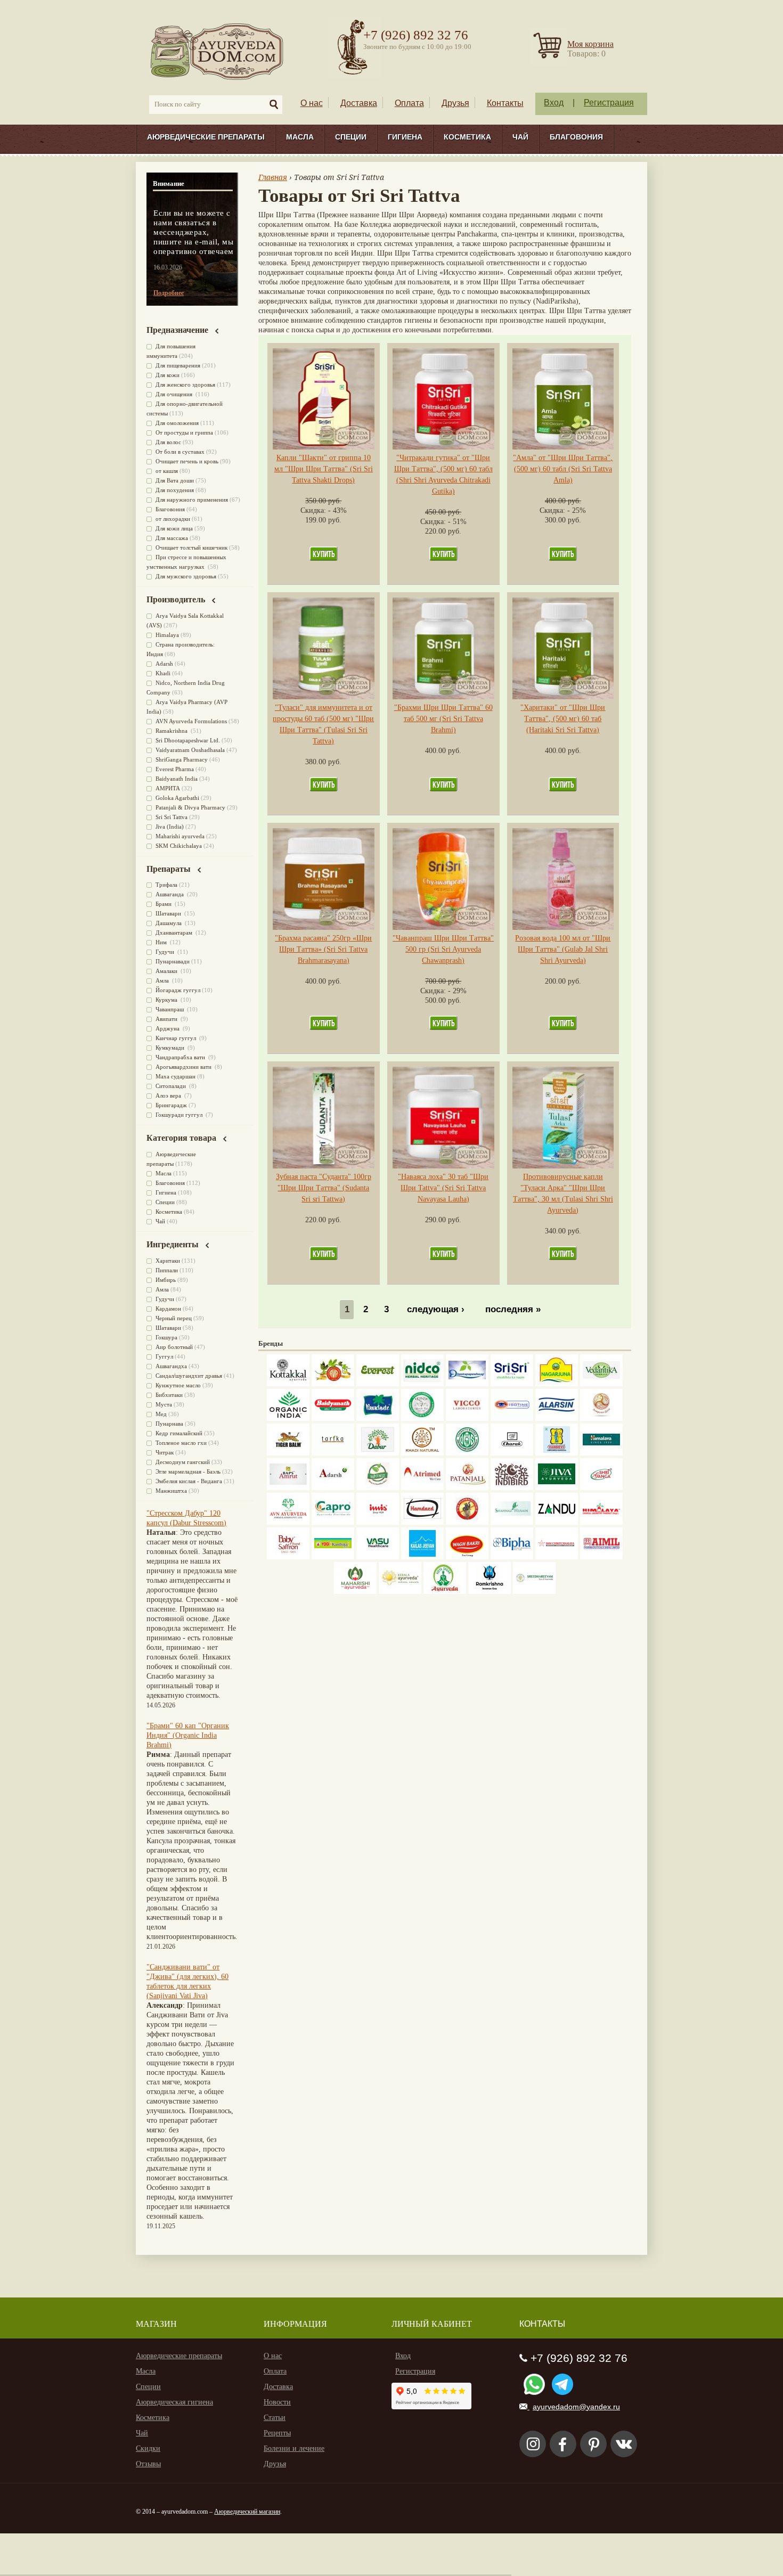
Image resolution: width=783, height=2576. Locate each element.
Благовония (576, 137)
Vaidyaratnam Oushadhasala (190, 750)
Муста (164, 1404)
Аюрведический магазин (247, 2512)
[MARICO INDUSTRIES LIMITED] (378, 1418)
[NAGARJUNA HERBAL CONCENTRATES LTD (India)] (557, 1384)
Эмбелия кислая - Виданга (189, 1481)
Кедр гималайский (179, 1433)
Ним (162, 942)
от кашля (167, 471)
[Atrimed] (422, 1488)
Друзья (455, 103)
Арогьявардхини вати (184, 1067)
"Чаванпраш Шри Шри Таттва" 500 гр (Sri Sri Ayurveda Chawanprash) (443, 949)
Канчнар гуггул (177, 1038)
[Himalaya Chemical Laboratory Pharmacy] (601, 1522)
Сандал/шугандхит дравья (189, 1376)
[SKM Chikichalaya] (557, 1557)
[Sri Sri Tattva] (512, 1384)
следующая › (436, 1310)
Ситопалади (172, 1086)
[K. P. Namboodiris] (422, 1418)
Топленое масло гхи (181, 1443)
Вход (554, 103)
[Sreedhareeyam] (534, 1592)
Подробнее (169, 293)
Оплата (409, 103)
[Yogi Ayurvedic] (333, 1557)
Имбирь (166, 1280)
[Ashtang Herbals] (378, 1488)
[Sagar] (445, 1592)
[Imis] (378, 1522)
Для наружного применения (192, 500)
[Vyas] (467, 1522)
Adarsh (164, 664)
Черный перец (174, 1318)
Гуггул (164, 1356)
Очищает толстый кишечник (191, 547)
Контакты (505, 103)
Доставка (359, 103)
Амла (163, 980)
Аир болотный (174, 1347)
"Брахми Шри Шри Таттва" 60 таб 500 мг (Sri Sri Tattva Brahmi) (443, 719)
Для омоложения (177, 423)
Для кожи (168, 375)
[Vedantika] (601, 1384)
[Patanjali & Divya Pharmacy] (467, 1488)
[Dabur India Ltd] (378, 1453)
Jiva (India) (170, 827)
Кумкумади (171, 1048)
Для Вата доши (175, 480)
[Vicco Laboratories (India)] (467, 1418)
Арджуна (168, 1028)
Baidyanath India (177, 779)
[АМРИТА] (512, 1488)
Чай (520, 137)
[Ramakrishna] (490, 1592)
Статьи (275, 2418)
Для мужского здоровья (186, 576)
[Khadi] (422, 1453)
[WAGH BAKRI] (467, 1557)
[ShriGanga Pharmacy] (601, 1488)
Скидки (148, 2448)
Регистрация (609, 103)
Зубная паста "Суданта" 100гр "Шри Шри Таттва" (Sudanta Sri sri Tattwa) (324, 1188)
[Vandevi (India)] (557, 1453)
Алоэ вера (169, 1095)
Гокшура (166, 1337)
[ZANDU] (557, 1522)
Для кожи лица (174, 528)
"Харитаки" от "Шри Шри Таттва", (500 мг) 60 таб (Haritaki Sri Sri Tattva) (563, 719)
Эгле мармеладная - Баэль (188, 1471)
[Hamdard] (422, 1522)
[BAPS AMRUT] (288, 1488)
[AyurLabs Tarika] (333, 1453)
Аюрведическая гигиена (174, 2402)
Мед (161, 1414)
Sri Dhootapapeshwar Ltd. (188, 740)
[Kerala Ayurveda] (400, 1592)
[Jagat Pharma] (512, 1418)
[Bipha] (512, 1557)
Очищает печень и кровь (187, 461)
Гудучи (166, 952)
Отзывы (148, 2464)
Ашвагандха (171, 1366)
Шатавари (169, 913)
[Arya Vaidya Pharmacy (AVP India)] (333, 1384)
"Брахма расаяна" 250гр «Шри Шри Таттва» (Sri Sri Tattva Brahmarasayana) (323, 949)
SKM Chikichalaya (179, 846)
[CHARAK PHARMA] (512, 1453)
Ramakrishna (172, 731)
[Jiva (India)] (557, 1488)
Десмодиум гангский (183, 1462)
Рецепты (277, 2433)
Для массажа (172, 538)
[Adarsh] (333, 1488)
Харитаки (168, 1261)
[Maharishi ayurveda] (355, 1592)
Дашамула (169, 923)
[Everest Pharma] (378, 1384)
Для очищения (175, 394)
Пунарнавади (173, 961)
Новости (277, 2402)
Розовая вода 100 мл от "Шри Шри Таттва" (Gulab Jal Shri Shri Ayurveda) (563, 949)
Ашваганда (170, 894)
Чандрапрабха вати (181, 1057)
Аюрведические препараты (206, 137)
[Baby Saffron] (288, 1557)
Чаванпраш (170, 1009)
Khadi (163, 673)
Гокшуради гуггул (180, 1115)
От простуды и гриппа (184, 432)
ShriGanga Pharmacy (182, 759)
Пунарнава (169, 1424)
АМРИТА (168, 788)
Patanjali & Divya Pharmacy (190, 807)
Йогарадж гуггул (178, 990)
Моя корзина (590, 44)
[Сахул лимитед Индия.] (601, 1418)
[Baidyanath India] (333, 1418)
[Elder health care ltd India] (288, 1453)
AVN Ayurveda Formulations (191, 721)
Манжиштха (171, 1491)
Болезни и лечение (294, 2448)
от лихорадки (173, 519)
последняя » (513, 1310)
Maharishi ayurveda (180, 836)
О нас (312, 103)
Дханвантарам (175, 933)
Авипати (167, 1019)
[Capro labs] (333, 1522)
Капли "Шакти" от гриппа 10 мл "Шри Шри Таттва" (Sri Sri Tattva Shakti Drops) (324, 469)
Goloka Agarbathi (177, 798)
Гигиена (405, 137)
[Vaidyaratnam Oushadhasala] (467, 1453)
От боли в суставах (180, 452)
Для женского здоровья (185, 385)
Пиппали (167, 1270)
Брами (164, 904)
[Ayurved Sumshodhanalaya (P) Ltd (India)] (422, 1557)
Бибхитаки (169, 1395)
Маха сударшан (176, 1076)
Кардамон (168, 1309)
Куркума (167, 1000)
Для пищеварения (178, 365)
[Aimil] (601, 1557)
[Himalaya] (601, 1453)
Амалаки (167, 971)
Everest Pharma (175, 769)
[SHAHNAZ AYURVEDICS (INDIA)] (512, 1522)
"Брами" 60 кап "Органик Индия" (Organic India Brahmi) (188, 1735)
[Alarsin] (557, 1418)
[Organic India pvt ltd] (288, 1418)
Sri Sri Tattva (172, 817)
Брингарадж (171, 1105)
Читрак (165, 1452)
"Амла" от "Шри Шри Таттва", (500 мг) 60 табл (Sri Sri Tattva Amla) (563, 469)
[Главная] (218, 51)
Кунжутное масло (178, 1385)
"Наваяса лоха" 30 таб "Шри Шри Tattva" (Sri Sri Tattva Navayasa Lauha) (443, 1188)
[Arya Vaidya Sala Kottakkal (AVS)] (288, 1384)
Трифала (166, 885)
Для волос (168, 442)
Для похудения (175, 490)
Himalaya (167, 635)
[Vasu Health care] (378, 1557)
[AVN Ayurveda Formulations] (288, 1522)
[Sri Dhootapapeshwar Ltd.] (467, 1384)
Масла (300, 137)
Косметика (467, 137)
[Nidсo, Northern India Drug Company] (422, 1384)
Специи (351, 137)
